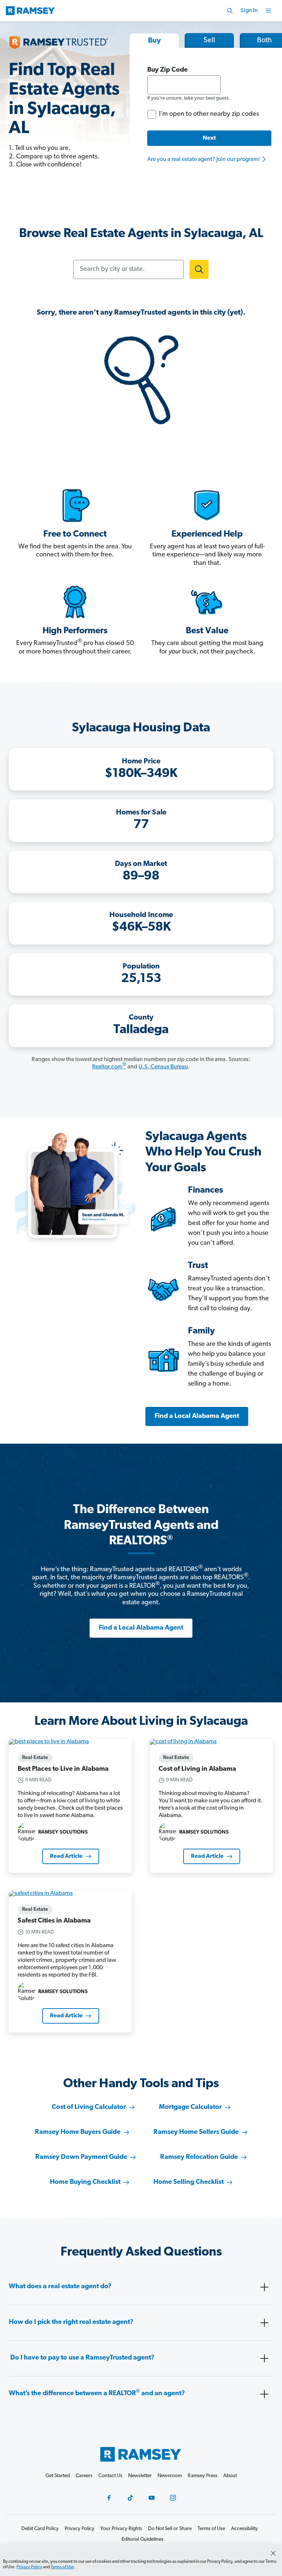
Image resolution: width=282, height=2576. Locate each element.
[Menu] (268, 11)
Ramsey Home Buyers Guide (78, 2132)
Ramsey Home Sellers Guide (196, 2132)
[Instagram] (173, 2498)
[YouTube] (152, 2498)
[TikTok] (130, 2498)
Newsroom (170, 2476)
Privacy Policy (29, 2567)
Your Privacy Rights (121, 2529)
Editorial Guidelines (142, 2539)
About (230, 2476)
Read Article (66, 1856)
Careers (84, 2476)
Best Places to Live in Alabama (63, 1769)
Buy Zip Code (167, 70)
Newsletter (140, 2476)
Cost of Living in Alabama (197, 1769)
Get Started (58, 2476)
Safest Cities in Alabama (54, 1921)
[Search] (230, 11)
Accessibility (244, 2529)
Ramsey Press (203, 2476)
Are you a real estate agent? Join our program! (204, 160)
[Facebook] (109, 2498)
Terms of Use (62, 2567)
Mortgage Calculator (190, 2107)
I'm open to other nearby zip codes (209, 114)
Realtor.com (109, 1067)
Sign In (249, 11)
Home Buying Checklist (85, 2182)
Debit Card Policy (40, 2529)
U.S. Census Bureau (163, 1067)
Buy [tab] (154, 41)
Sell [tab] (209, 40)
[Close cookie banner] (273, 2553)
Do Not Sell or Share (170, 2529)
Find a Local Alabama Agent (197, 1416)
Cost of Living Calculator (89, 2107)
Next (209, 138)
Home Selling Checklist (189, 2182)
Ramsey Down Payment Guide (81, 2157)
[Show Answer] (264, 2287)
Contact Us (110, 2476)
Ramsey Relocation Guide (199, 2157)
